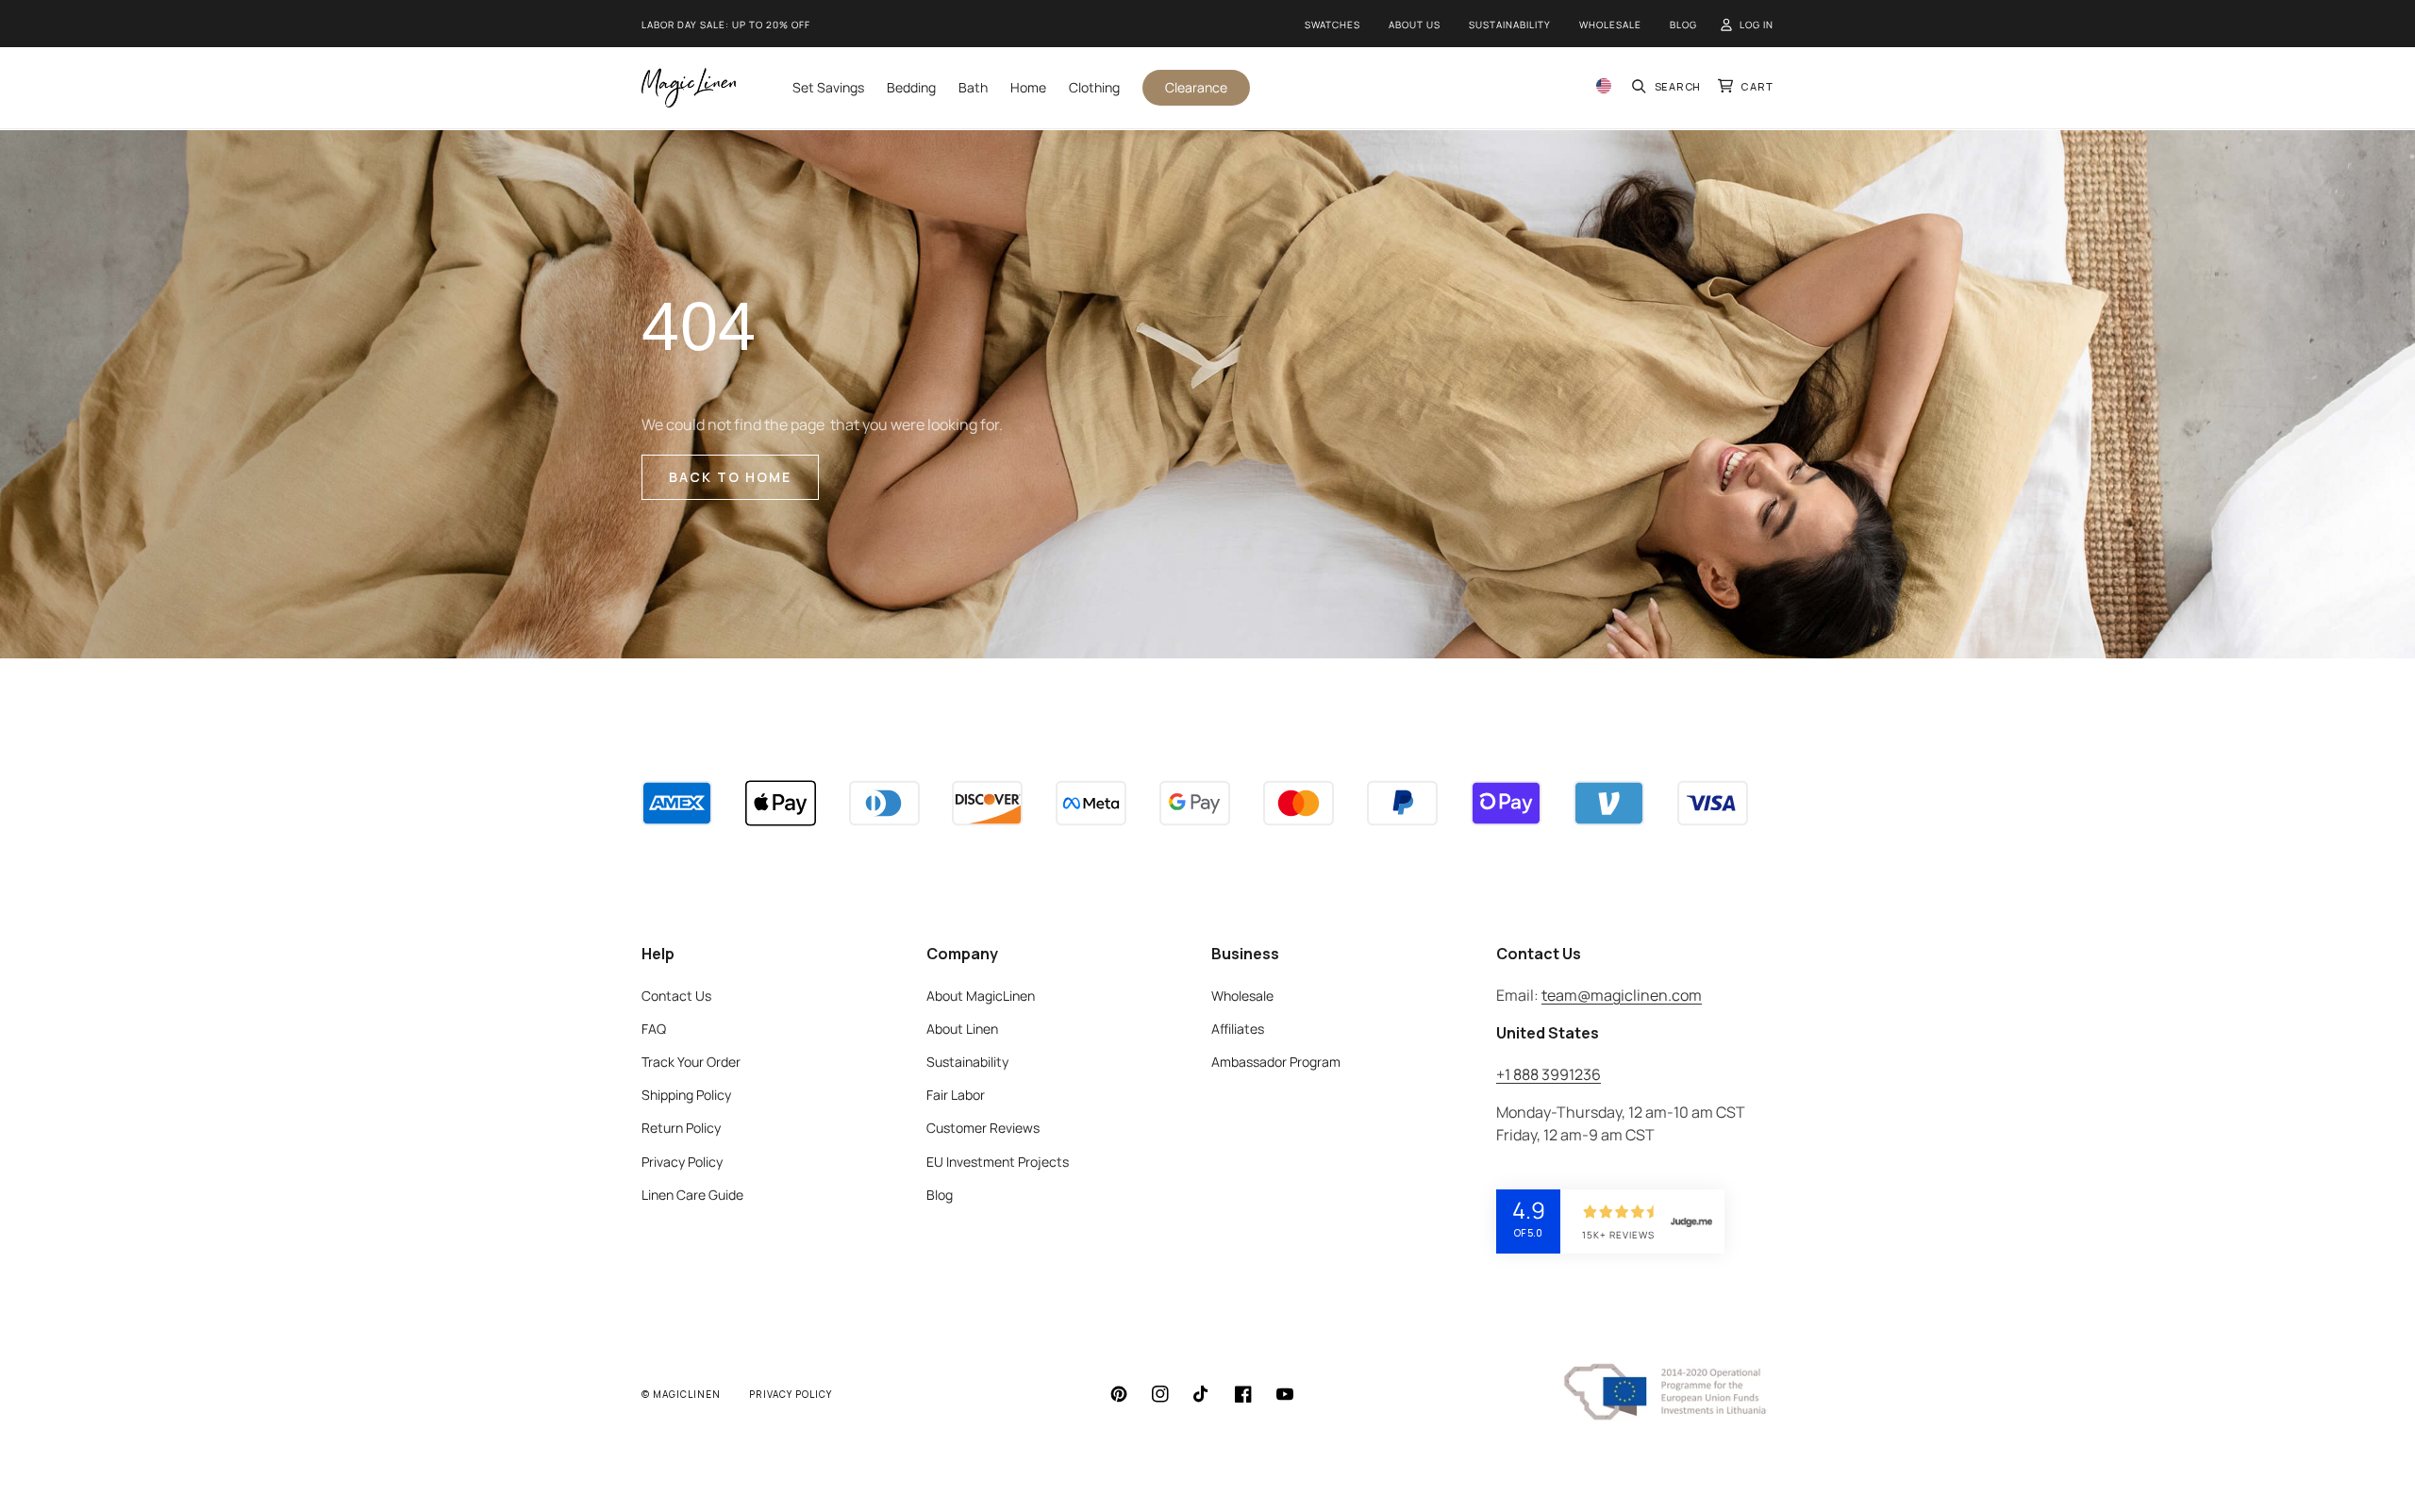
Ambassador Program (1276, 1062)
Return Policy (681, 1128)
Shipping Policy (686, 1095)
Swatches (1332, 25)
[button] (1667, 87)
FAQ (654, 1029)
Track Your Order (691, 1062)
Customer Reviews (983, 1128)
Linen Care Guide (692, 1195)
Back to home (730, 477)
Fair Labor (956, 1095)
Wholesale (1610, 25)
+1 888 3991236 (1549, 1074)
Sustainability (1510, 25)
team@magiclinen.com (1622, 995)
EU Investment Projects (998, 1162)
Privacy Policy (682, 1162)
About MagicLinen (981, 996)
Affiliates (1238, 1029)
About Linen (962, 1029)
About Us (1415, 25)
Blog (1683, 25)
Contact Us (676, 996)
